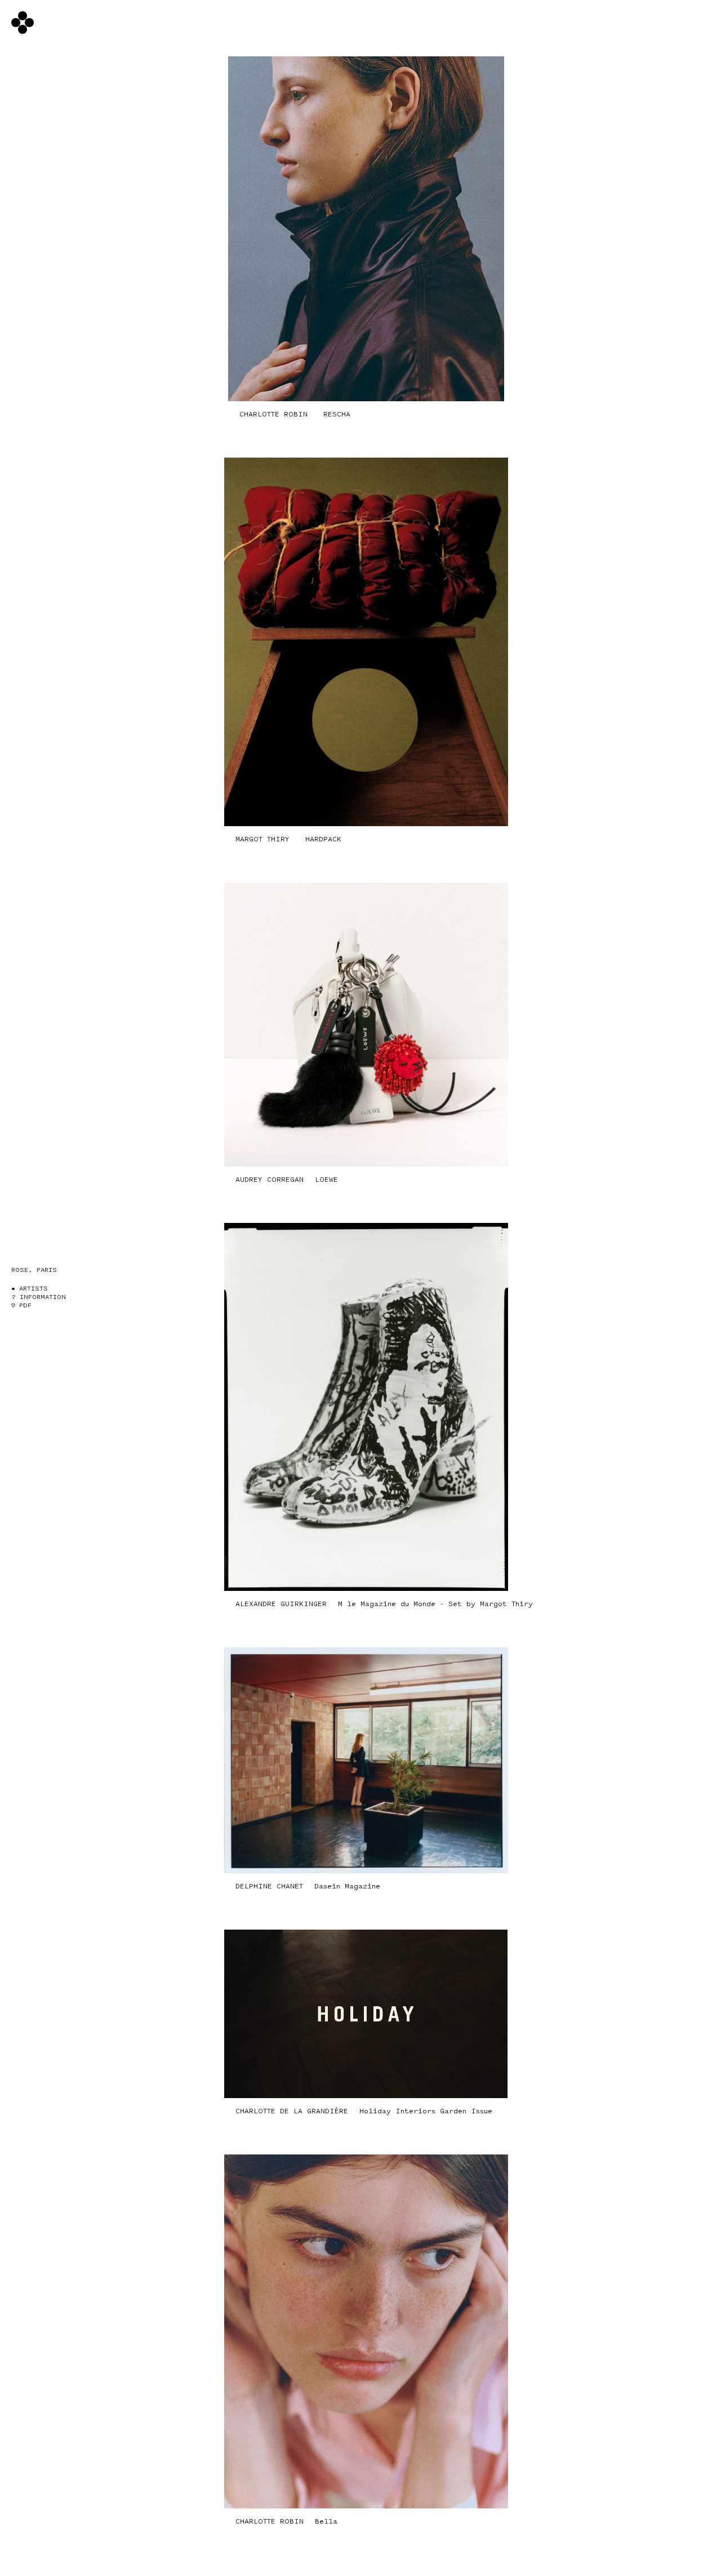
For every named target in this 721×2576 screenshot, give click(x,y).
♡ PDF (21, 1305)
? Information (39, 1297)
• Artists (30, 1289)
